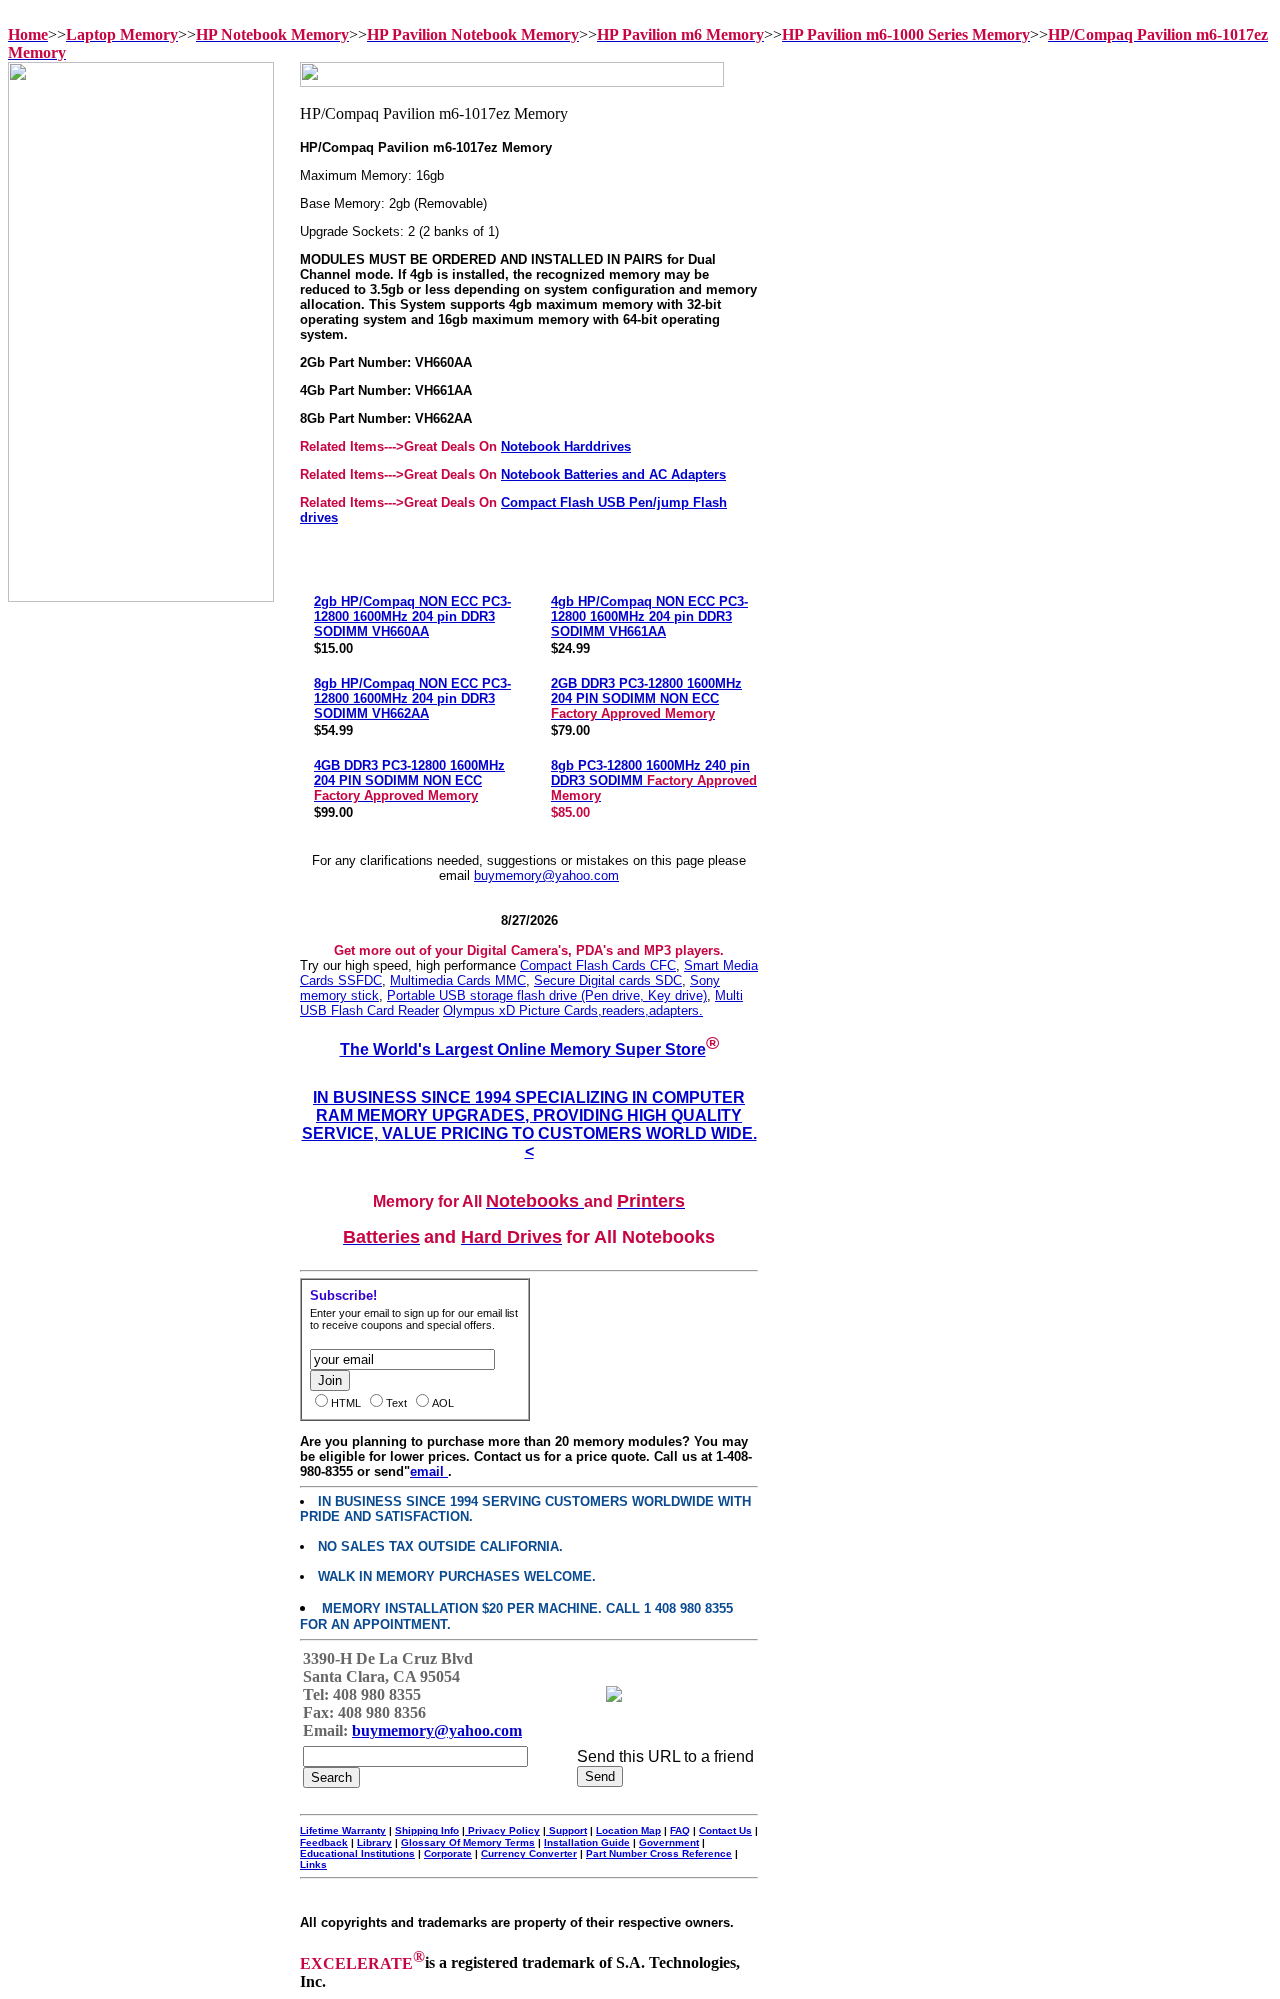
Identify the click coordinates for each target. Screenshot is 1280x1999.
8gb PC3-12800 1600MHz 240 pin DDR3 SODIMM (654, 780)
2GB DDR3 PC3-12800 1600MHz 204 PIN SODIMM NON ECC (646, 698)
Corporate (448, 1853)
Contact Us (725, 1830)
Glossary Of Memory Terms (468, 1842)
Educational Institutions (357, 1853)
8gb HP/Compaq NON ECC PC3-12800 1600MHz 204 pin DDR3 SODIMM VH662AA (412, 698)
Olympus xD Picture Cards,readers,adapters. (573, 1010)
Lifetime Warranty (343, 1830)
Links (313, 1864)
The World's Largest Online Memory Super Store (523, 1049)
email (429, 1471)
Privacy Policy (502, 1830)
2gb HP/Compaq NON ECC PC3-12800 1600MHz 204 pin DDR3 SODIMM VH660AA (412, 616)
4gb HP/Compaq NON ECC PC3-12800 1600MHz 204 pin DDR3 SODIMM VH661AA (649, 616)
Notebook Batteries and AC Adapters (613, 474)
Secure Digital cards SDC (608, 980)
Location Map (628, 1830)
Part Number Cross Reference (659, 1853)
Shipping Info (427, 1830)
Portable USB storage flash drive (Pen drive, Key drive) (547, 995)
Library (374, 1842)
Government (669, 1842)
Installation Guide (587, 1842)
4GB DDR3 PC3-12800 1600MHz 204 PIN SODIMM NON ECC (409, 780)
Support (566, 1830)
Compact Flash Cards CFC (598, 965)
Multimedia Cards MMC (458, 980)
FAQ (680, 1830)
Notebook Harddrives (566, 446)
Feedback (324, 1842)
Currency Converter (529, 1853)
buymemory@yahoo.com (546, 875)
